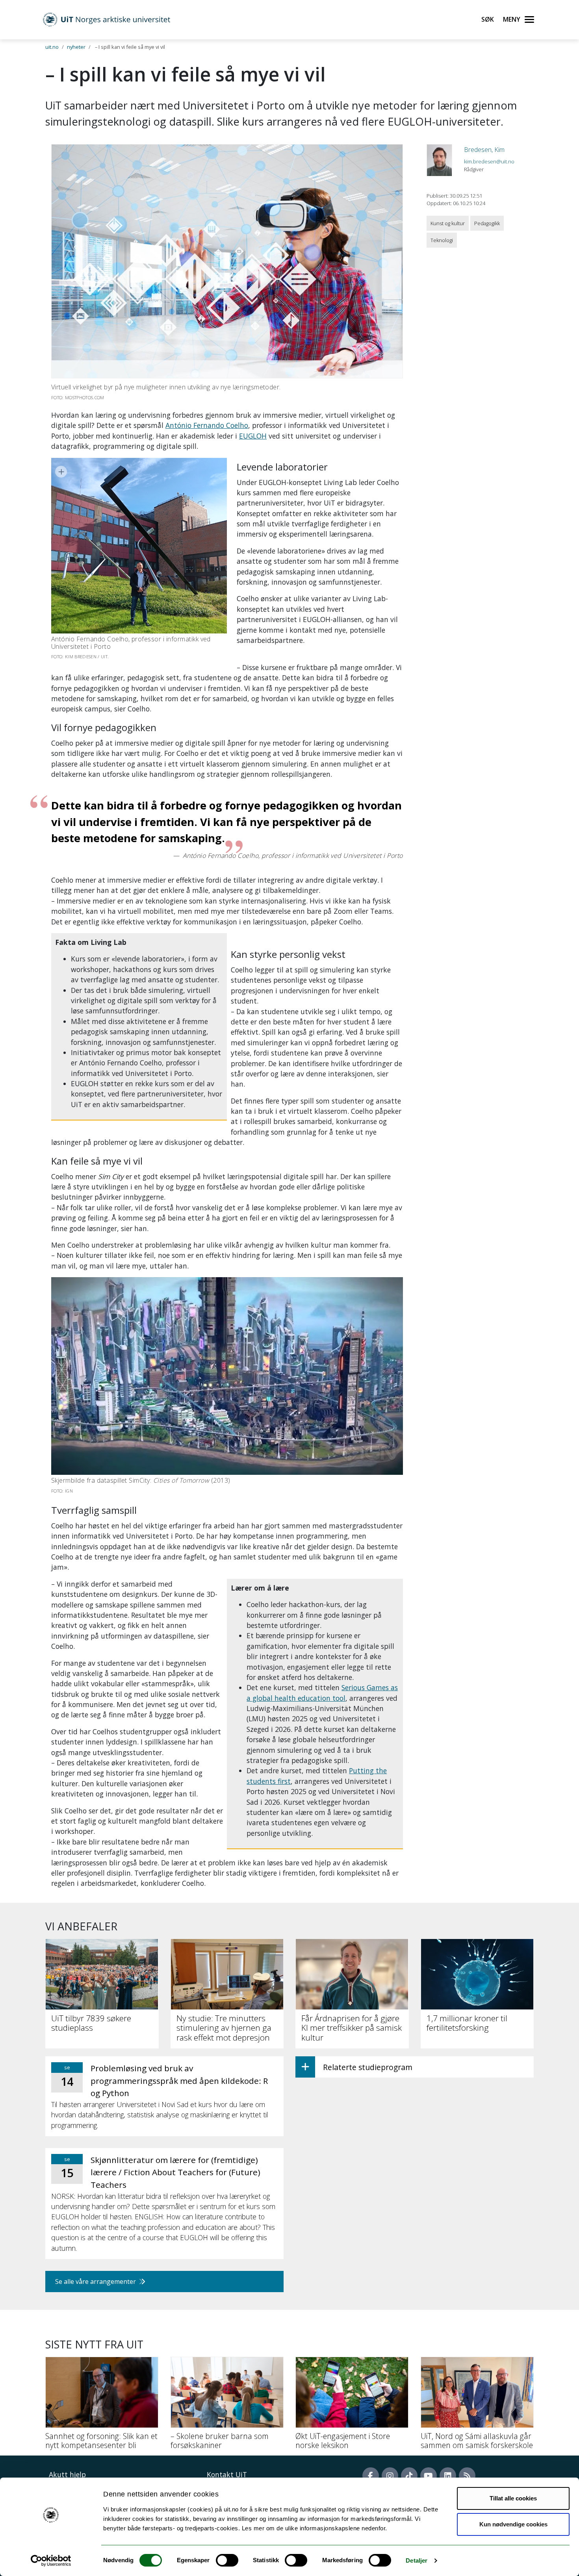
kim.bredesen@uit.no (489, 161)
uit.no (52, 47)
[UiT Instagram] (390, 2476)
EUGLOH (253, 436)
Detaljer (417, 2560)
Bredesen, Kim (484, 150)
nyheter (76, 47)
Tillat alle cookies (513, 2498)
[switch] (227, 2560)
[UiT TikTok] (409, 2476)
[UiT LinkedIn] (448, 2476)
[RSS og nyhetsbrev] (467, 2476)
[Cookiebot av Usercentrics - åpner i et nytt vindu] (51, 2561)
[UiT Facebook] (371, 2476)
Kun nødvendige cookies (513, 2524)
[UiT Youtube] (429, 2476)
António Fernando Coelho (207, 425)
